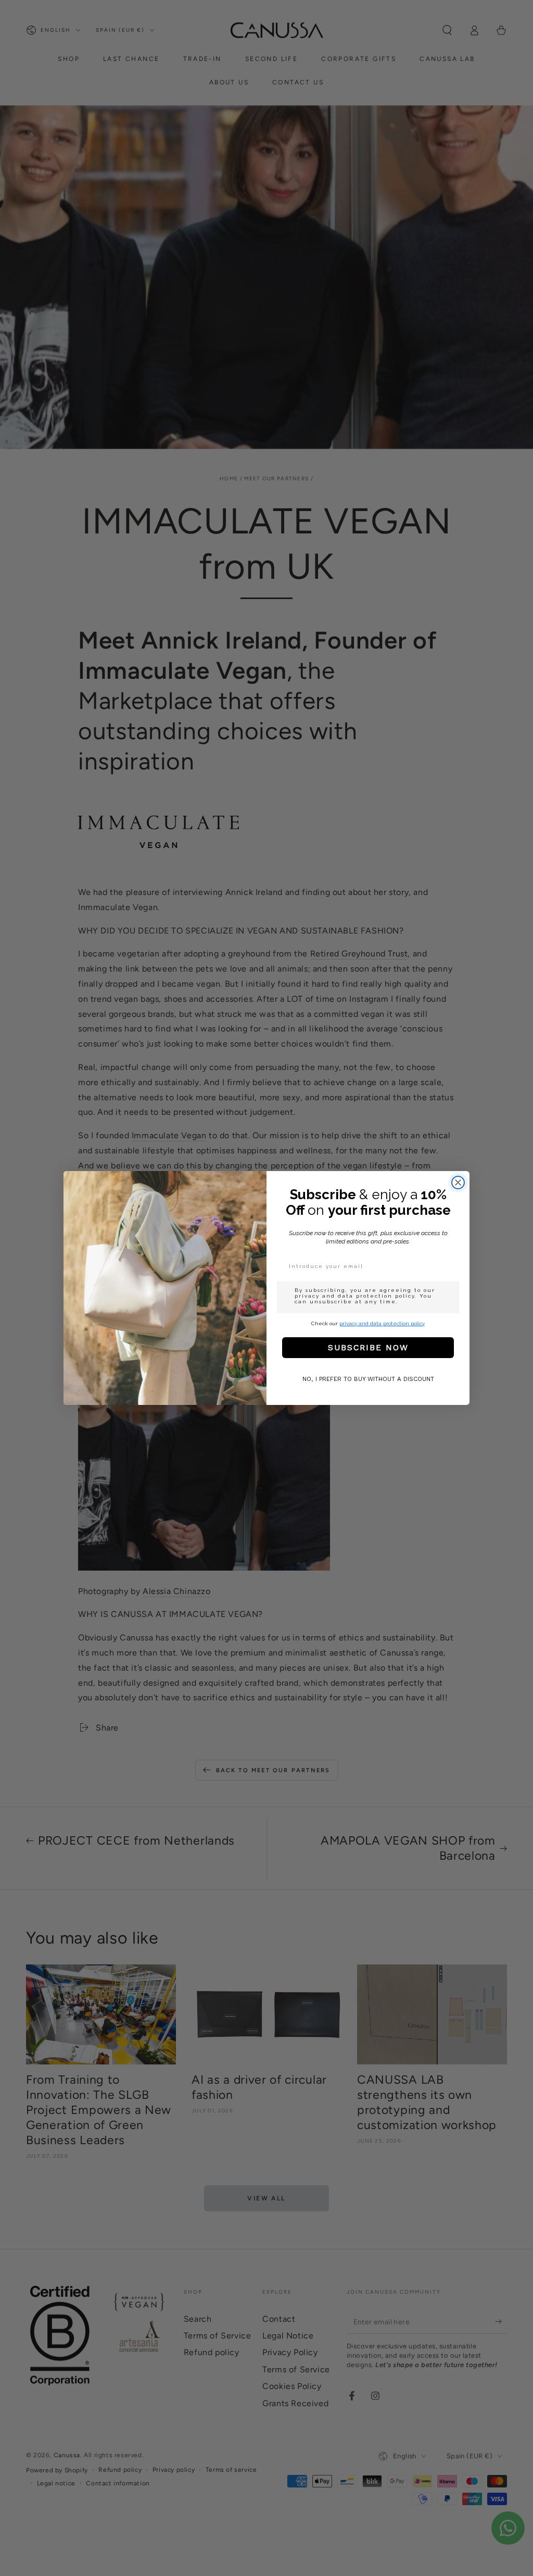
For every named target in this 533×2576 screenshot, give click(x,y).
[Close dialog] (458, 1183)
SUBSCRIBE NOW (368, 1347)
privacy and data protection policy (382, 1323)
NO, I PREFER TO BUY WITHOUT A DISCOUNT (368, 1379)
